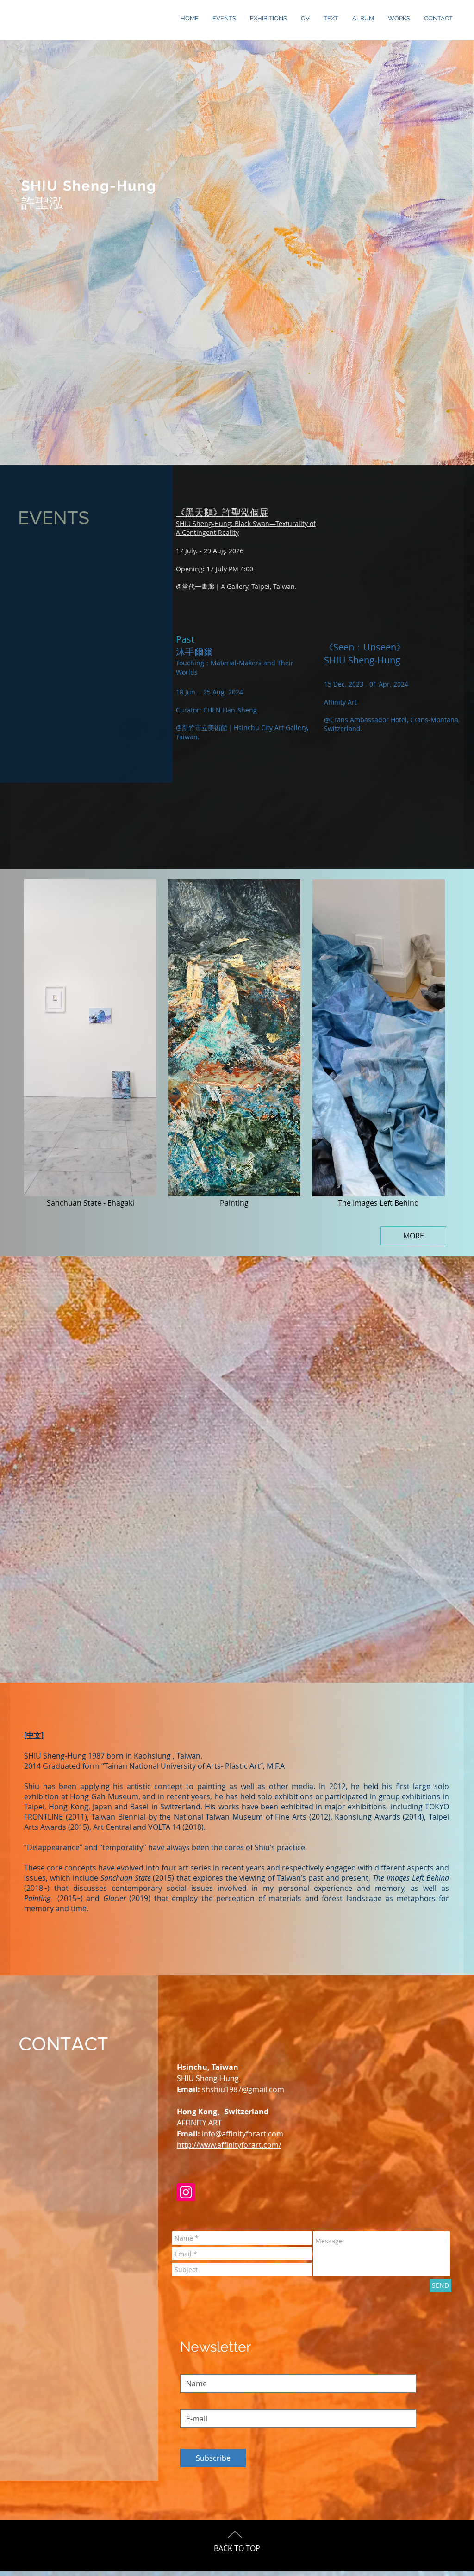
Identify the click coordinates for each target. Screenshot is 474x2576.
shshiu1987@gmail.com (243, 2089)
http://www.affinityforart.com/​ (229, 2145)
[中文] (34, 1735)
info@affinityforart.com (243, 2134)
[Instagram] (186, 2192)
